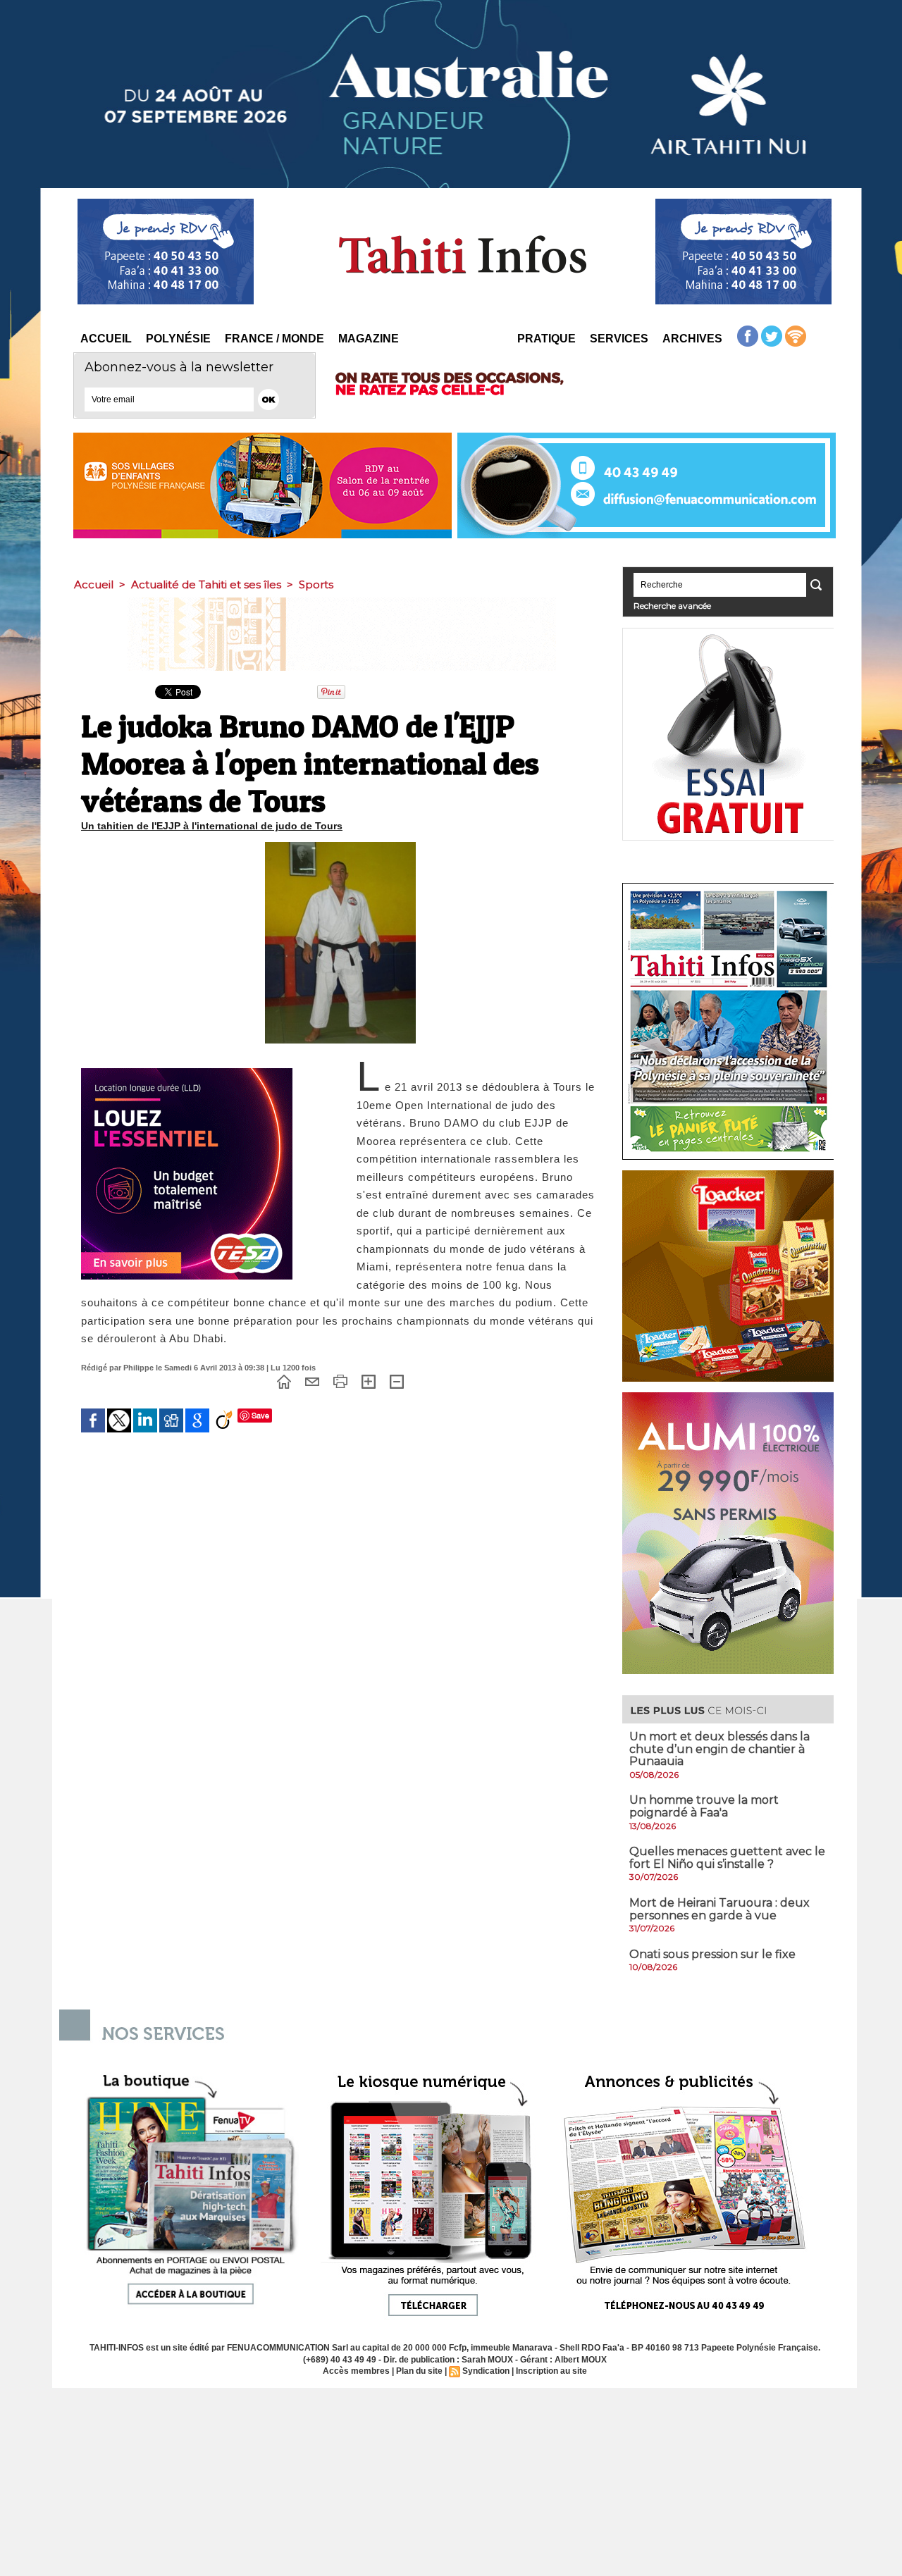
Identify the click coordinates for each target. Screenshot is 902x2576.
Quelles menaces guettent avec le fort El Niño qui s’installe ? (727, 1858)
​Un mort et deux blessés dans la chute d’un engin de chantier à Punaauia (719, 1749)
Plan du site (419, 2371)
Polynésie (178, 339)
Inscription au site (551, 2371)
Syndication (486, 2371)
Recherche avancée (672, 606)
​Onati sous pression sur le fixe (712, 1954)
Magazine (369, 339)
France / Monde (274, 339)
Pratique (546, 339)
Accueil (106, 339)
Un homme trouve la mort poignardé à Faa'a (704, 1806)
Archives (692, 339)
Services (619, 339)
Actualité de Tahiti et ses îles (206, 584)
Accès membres (356, 2371)
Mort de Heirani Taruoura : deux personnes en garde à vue (719, 1909)
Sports (316, 584)
